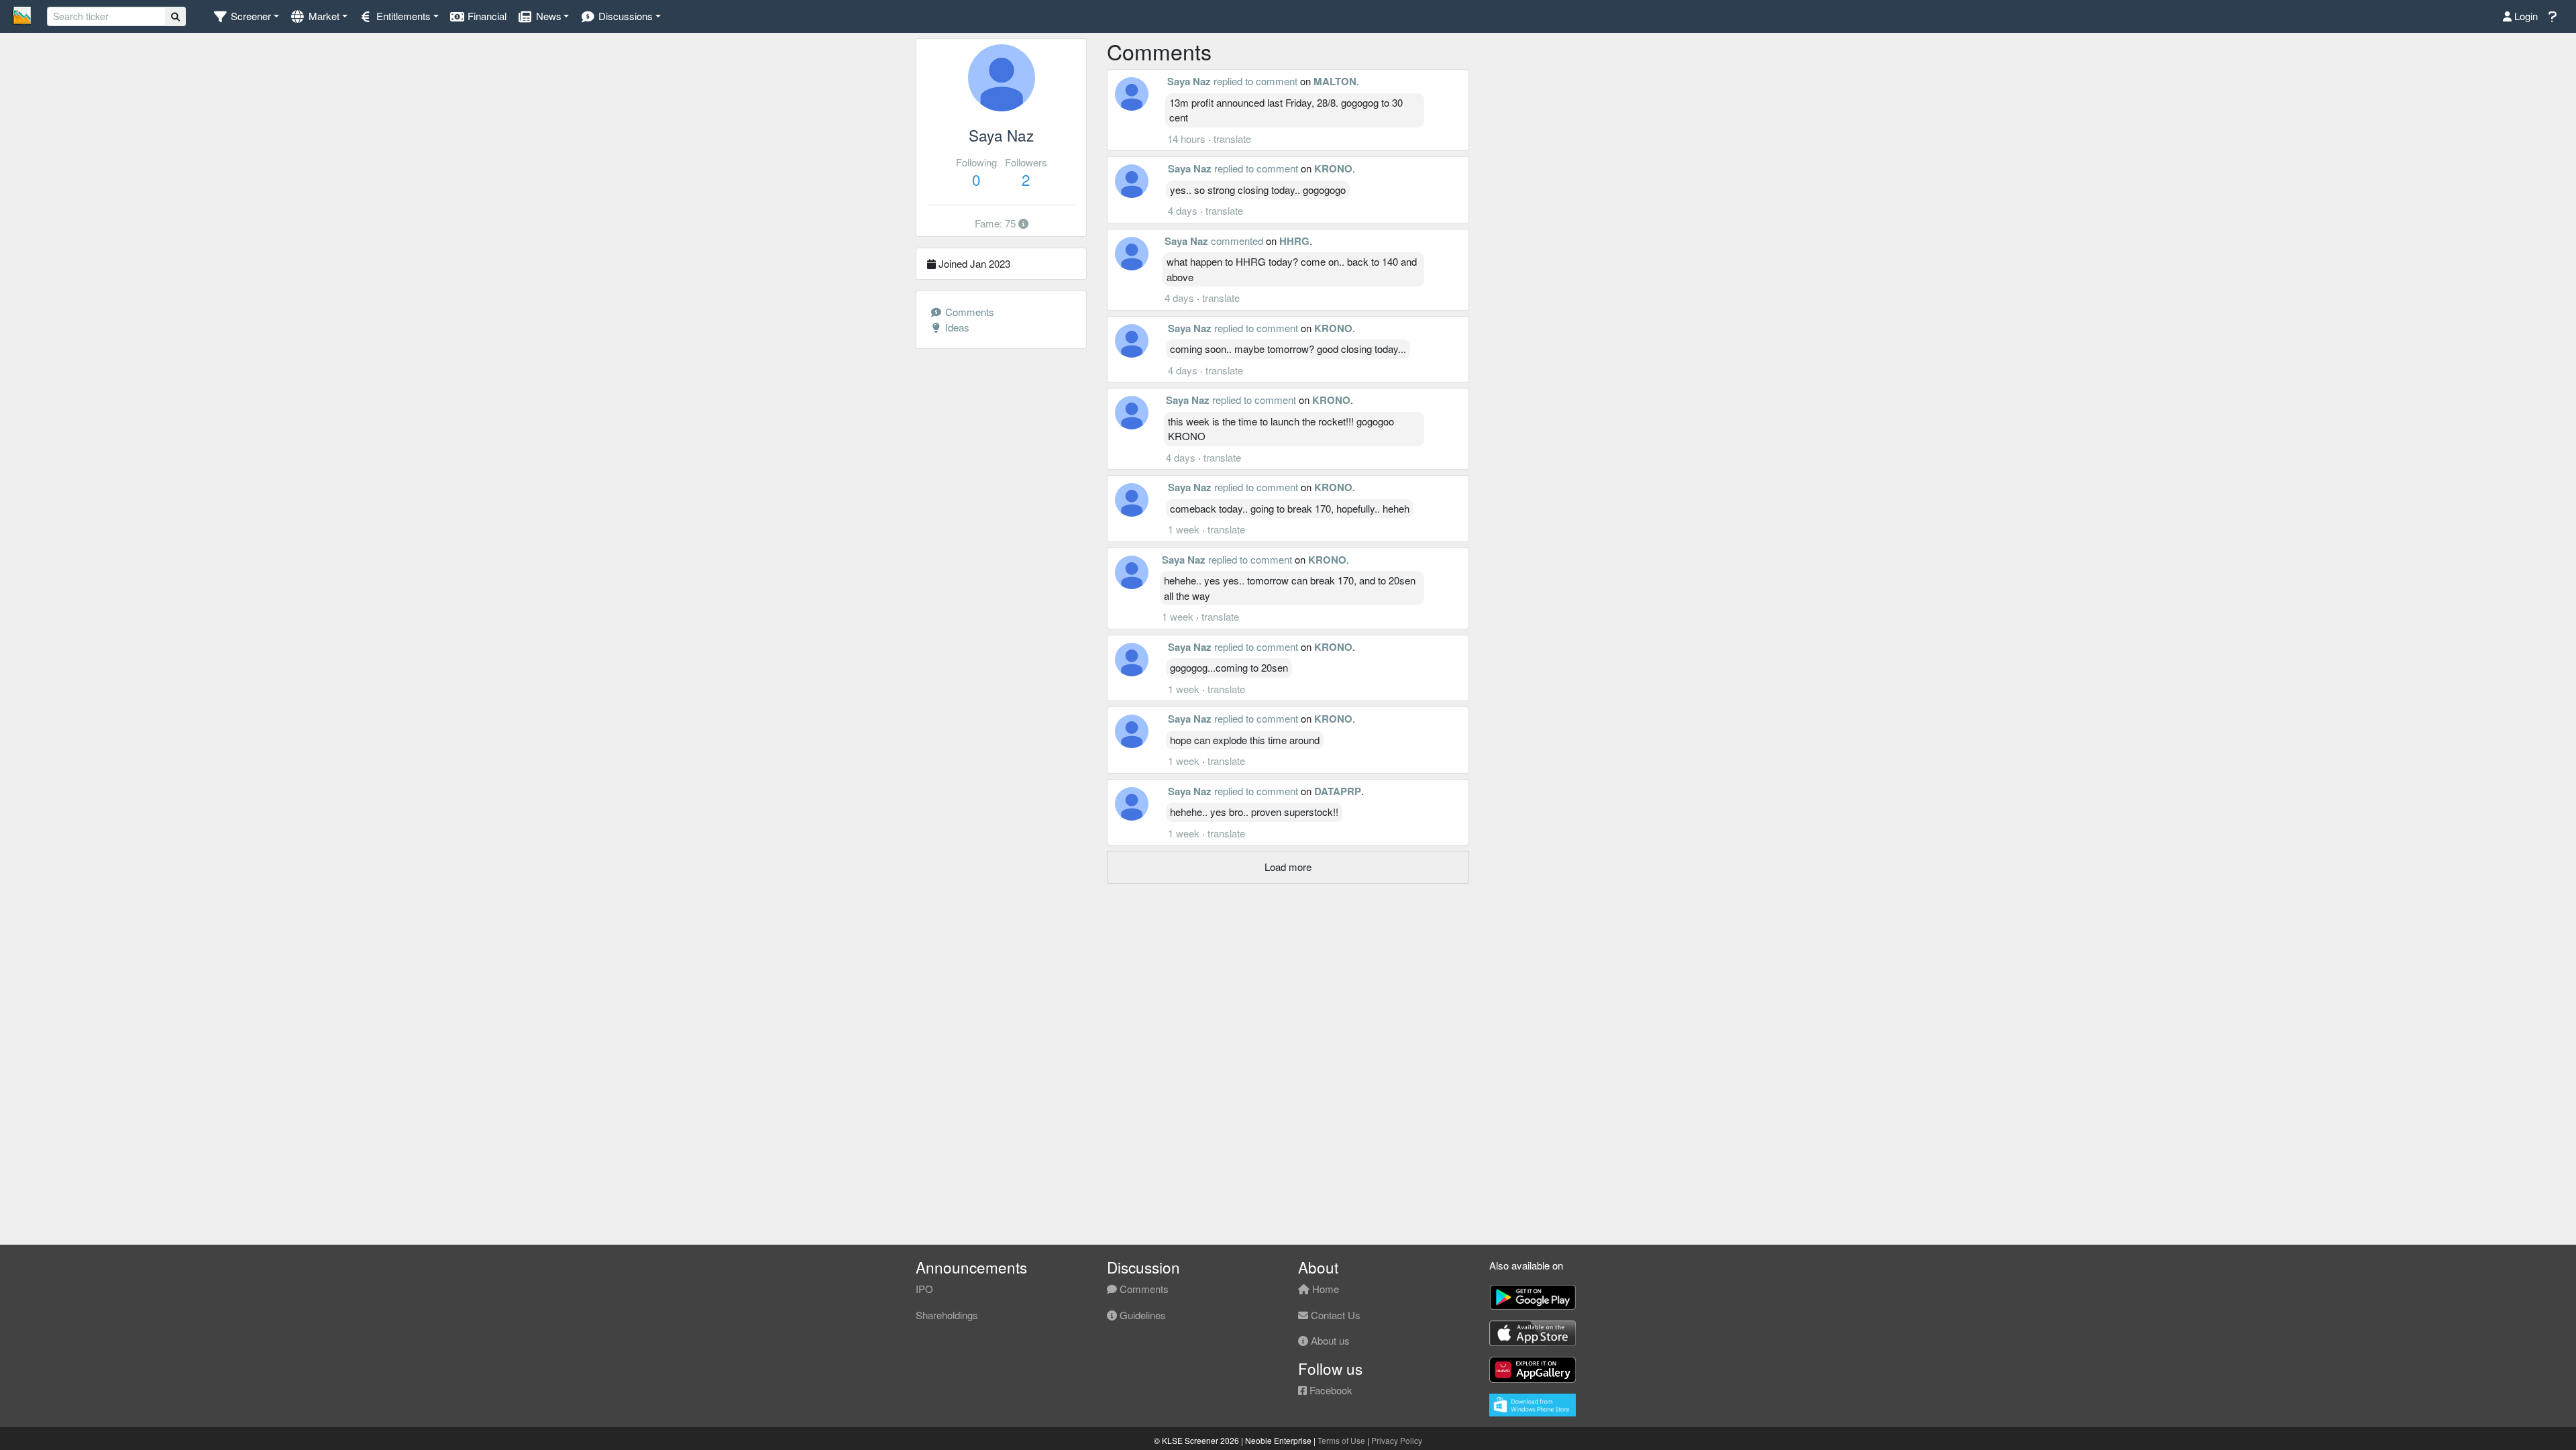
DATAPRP (1338, 791)
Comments (968, 312)
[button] (246, 16)
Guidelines (1141, 1315)
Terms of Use (1341, 1440)
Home (1324, 1289)
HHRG (1294, 241)
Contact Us (1334, 1315)
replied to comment (1255, 81)
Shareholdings (947, 1315)
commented (1237, 241)
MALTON (1335, 81)
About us (1329, 1340)
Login (2525, 16)
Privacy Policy (1397, 1440)
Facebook (1330, 1390)
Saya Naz (1189, 81)
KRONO (1333, 168)
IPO (924, 1289)
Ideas (956, 327)
